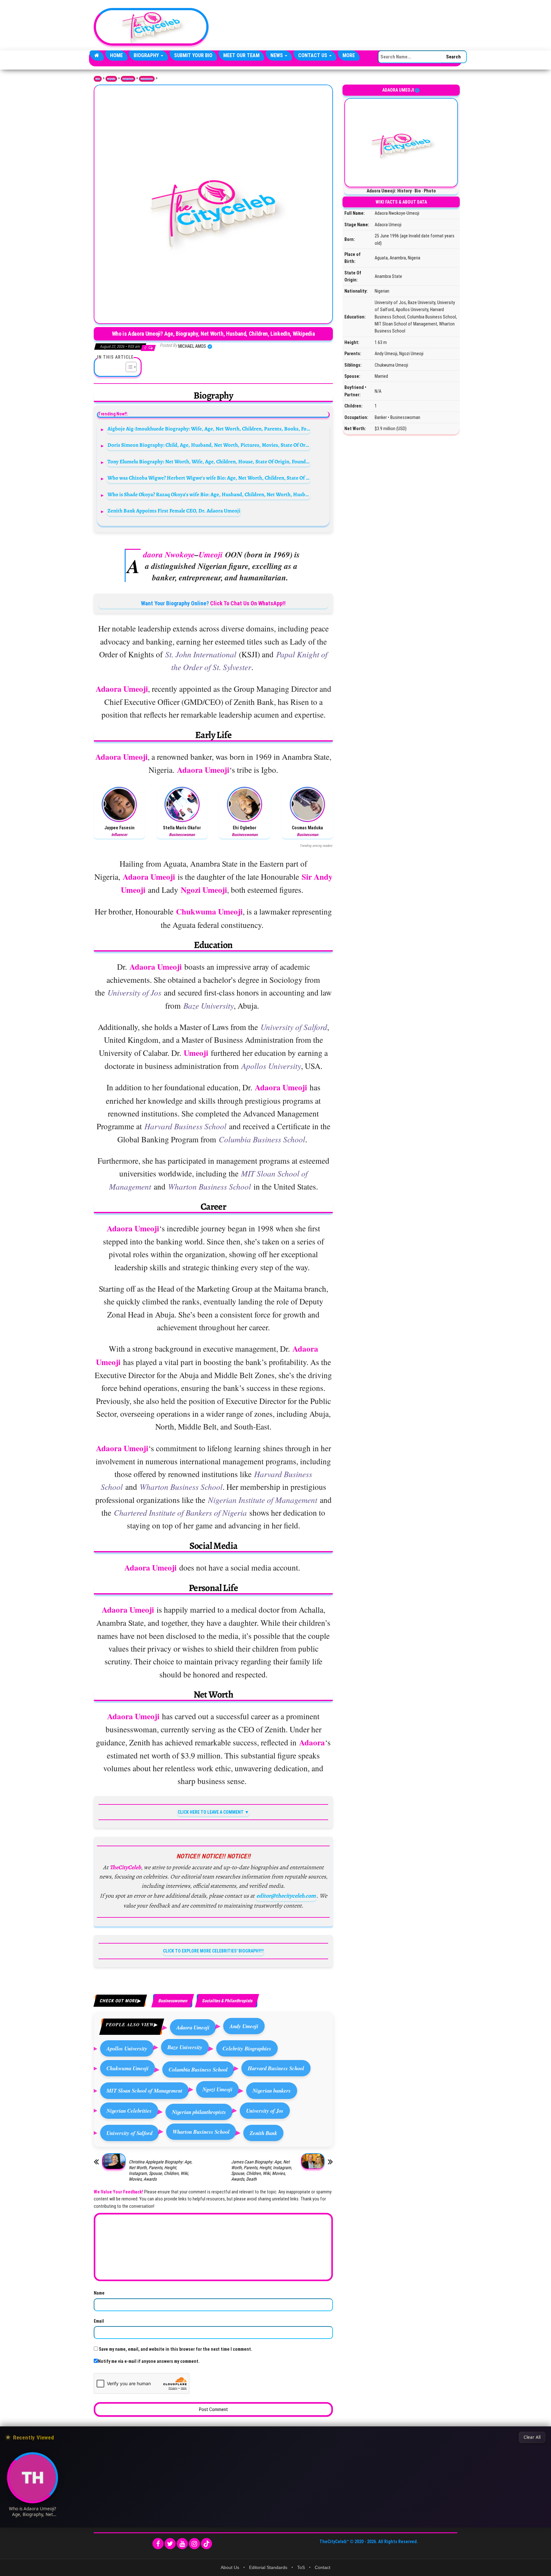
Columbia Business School (198, 2069)
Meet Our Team (241, 55)
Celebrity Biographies (247, 2048)
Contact (323, 2567)
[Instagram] (194, 2544)
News (277, 55)
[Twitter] (170, 2544)
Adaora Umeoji (193, 2027)
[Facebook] (158, 2544)
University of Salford (129, 2133)
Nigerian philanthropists (199, 2112)
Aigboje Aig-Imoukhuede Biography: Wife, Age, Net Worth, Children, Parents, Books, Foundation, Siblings (209, 429)
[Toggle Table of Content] (128, 367)
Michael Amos (193, 346)
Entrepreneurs (128, 79)
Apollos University (127, 2048)
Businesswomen (147, 79)
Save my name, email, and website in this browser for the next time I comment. (176, 2349)
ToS (301, 2567)
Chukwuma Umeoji (128, 2068)
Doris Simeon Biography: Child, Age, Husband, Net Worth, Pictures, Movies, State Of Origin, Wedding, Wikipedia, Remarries (209, 445)
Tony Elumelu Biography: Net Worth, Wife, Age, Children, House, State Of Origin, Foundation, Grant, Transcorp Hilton (209, 462)
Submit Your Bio (193, 55)
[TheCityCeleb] (97, 56)
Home (116, 55)
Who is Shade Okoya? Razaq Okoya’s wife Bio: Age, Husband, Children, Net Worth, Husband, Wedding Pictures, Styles (209, 494)
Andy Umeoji (244, 2026)
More (349, 55)
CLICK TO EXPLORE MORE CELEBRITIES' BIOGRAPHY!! (213, 1951)
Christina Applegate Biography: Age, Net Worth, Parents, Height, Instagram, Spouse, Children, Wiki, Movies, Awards (161, 2170)
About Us (230, 2567)
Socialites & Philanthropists (227, 2001)
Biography (147, 55)
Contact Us (313, 55)
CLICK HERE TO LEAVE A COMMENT (211, 1812)
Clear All (532, 2437)
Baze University (185, 2047)
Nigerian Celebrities (129, 2111)
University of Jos (265, 2111)
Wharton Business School (201, 2132)
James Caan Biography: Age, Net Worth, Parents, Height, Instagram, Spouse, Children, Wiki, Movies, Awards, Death (262, 2170)
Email (99, 2321)
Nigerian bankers (272, 2091)
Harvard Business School (276, 2068)
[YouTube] (182, 2544)
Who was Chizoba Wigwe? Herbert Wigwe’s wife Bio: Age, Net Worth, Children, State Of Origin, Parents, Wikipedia (209, 478)
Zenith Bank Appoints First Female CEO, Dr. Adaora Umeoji (174, 511)
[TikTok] (206, 2544)
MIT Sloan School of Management (144, 2091)
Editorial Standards (268, 2567)
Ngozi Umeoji (217, 2089)
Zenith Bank (263, 2133)
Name (99, 2293)
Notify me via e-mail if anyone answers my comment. (149, 2361)
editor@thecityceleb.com (286, 1896)
